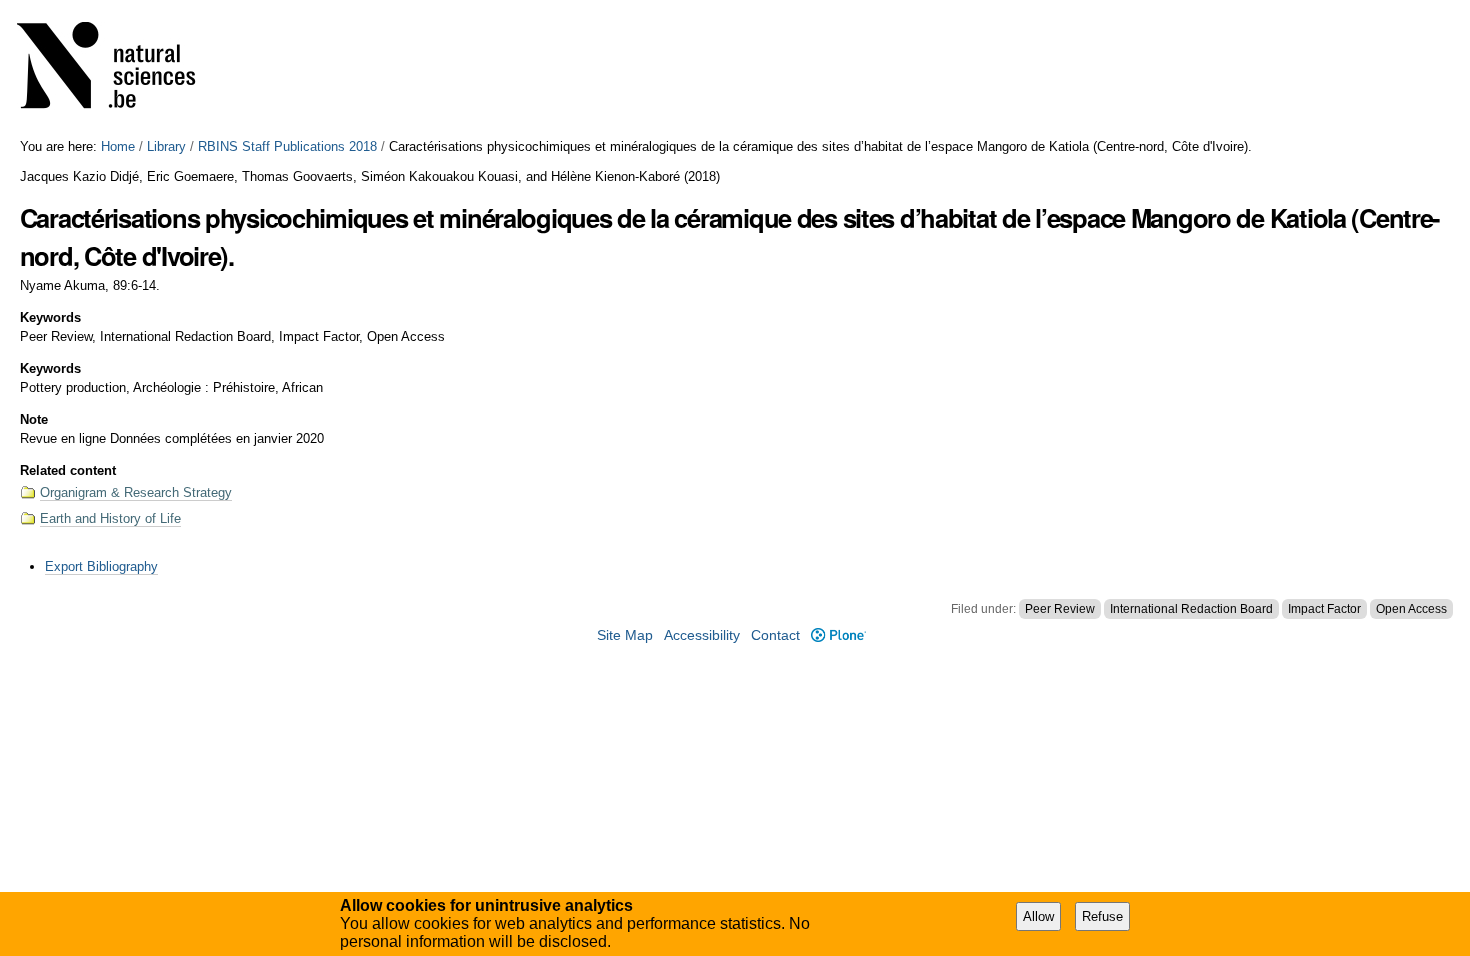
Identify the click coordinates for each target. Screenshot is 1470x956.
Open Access (1411, 609)
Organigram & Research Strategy (136, 492)
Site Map (625, 635)
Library (166, 146)
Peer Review (1060, 609)
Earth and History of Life (110, 518)
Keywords (50, 317)
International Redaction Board (1191, 609)
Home (118, 146)
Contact (775, 635)
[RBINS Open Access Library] (119, 69)
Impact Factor (1324, 609)
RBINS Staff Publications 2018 (287, 146)
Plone (838, 635)
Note (34, 419)
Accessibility (702, 635)
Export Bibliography (101, 566)
